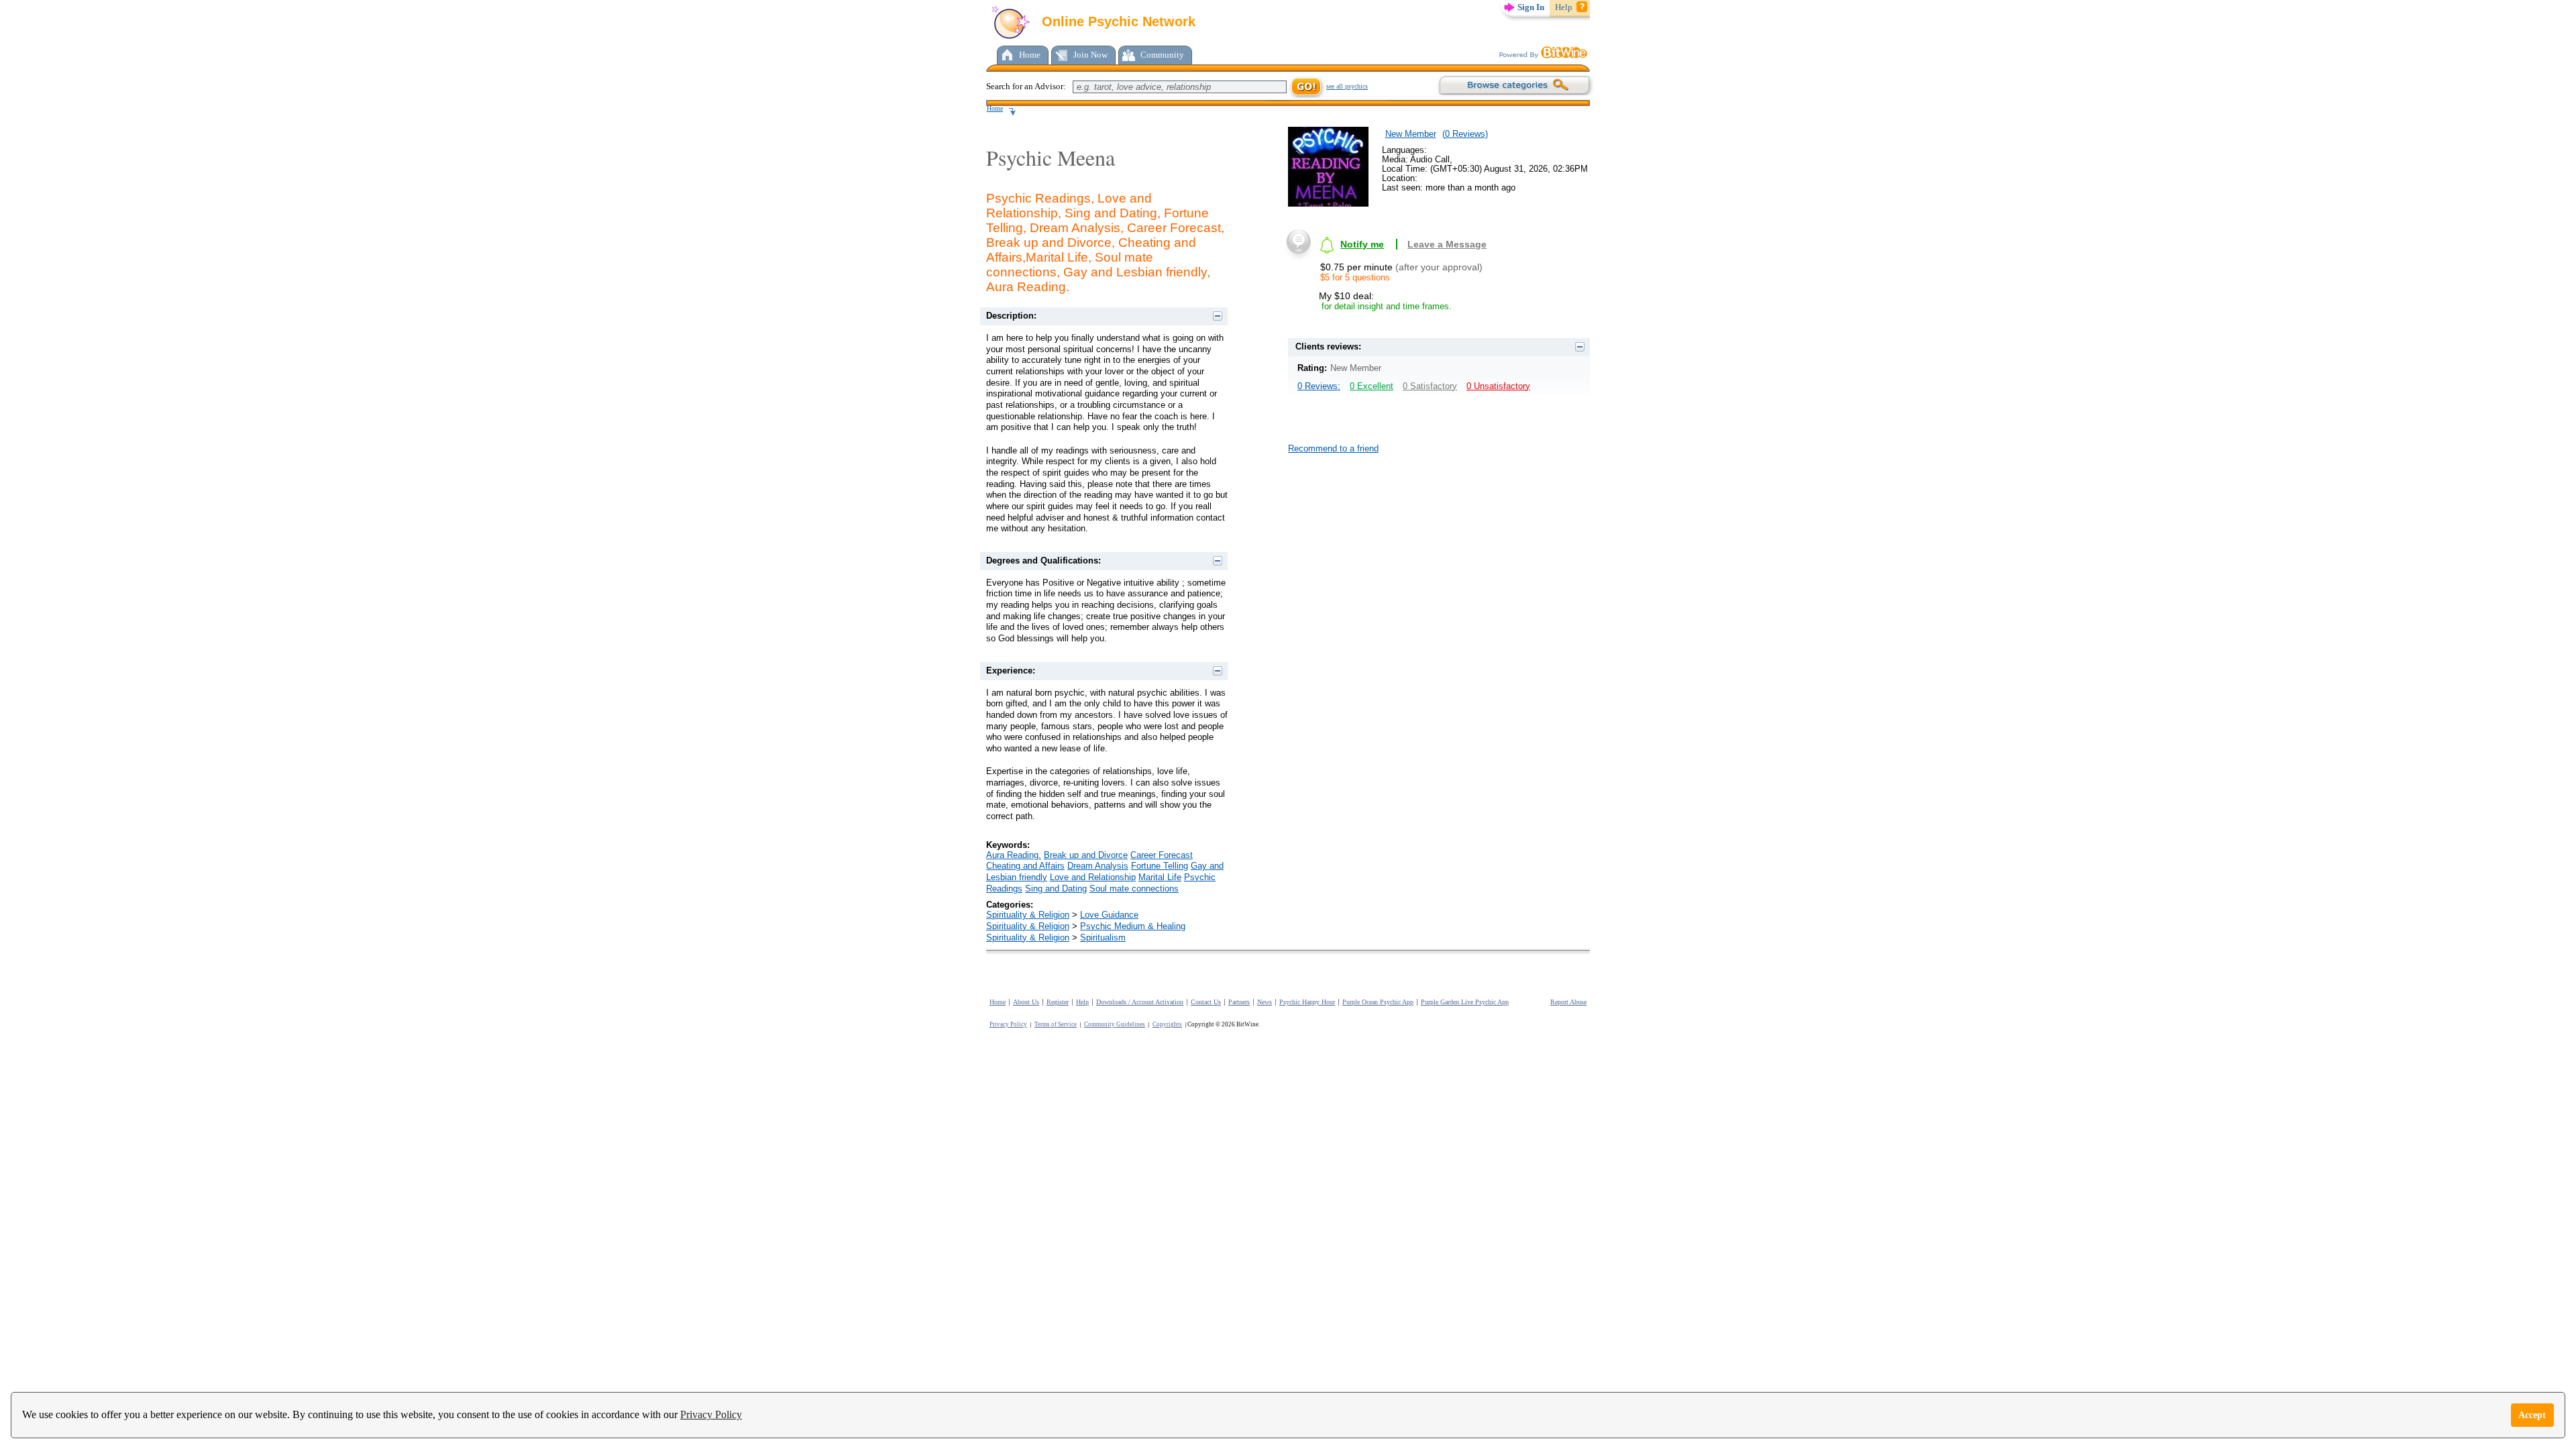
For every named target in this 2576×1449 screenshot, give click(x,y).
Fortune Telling (1160, 866)
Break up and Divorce (1086, 855)
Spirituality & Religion (1028, 915)
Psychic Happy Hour (1307, 1002)
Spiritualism (1103, 937)
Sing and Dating (1056, 889)
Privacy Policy (711, 1414)
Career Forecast (1162, 855)
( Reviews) (1465, 134)
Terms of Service (1056, 1024)
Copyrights (1167, 1024)
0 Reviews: (1319, 386)
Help (1564, 7)
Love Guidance (1109, 915)
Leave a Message (1447, 244)
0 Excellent (1372, 386)
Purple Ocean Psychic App (1378, 1002)
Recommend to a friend (1333, 448)
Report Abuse (1568, 1002)
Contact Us (1206, 1002)
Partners (1239, 1002)
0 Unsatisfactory (1498, 386)
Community (1162, 55)
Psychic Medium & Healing (1133, 926)
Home (1030, 55)
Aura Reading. (1014, 855)
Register (1058, 1002)
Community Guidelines (1115, 1024)
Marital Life (1160, 877)
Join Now (1090, 55)
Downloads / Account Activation (1140, 1002)
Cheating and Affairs (1025, 866)
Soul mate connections (1134, 889)
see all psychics (1347, 86)
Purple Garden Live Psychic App (1465, 1002)
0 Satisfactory (1430, 386)
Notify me (1362, 244)
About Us (1026, 1002)
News (1265, 1002)
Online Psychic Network (1117, 21)
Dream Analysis (1098, 866)
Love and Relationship (1093, 877)
